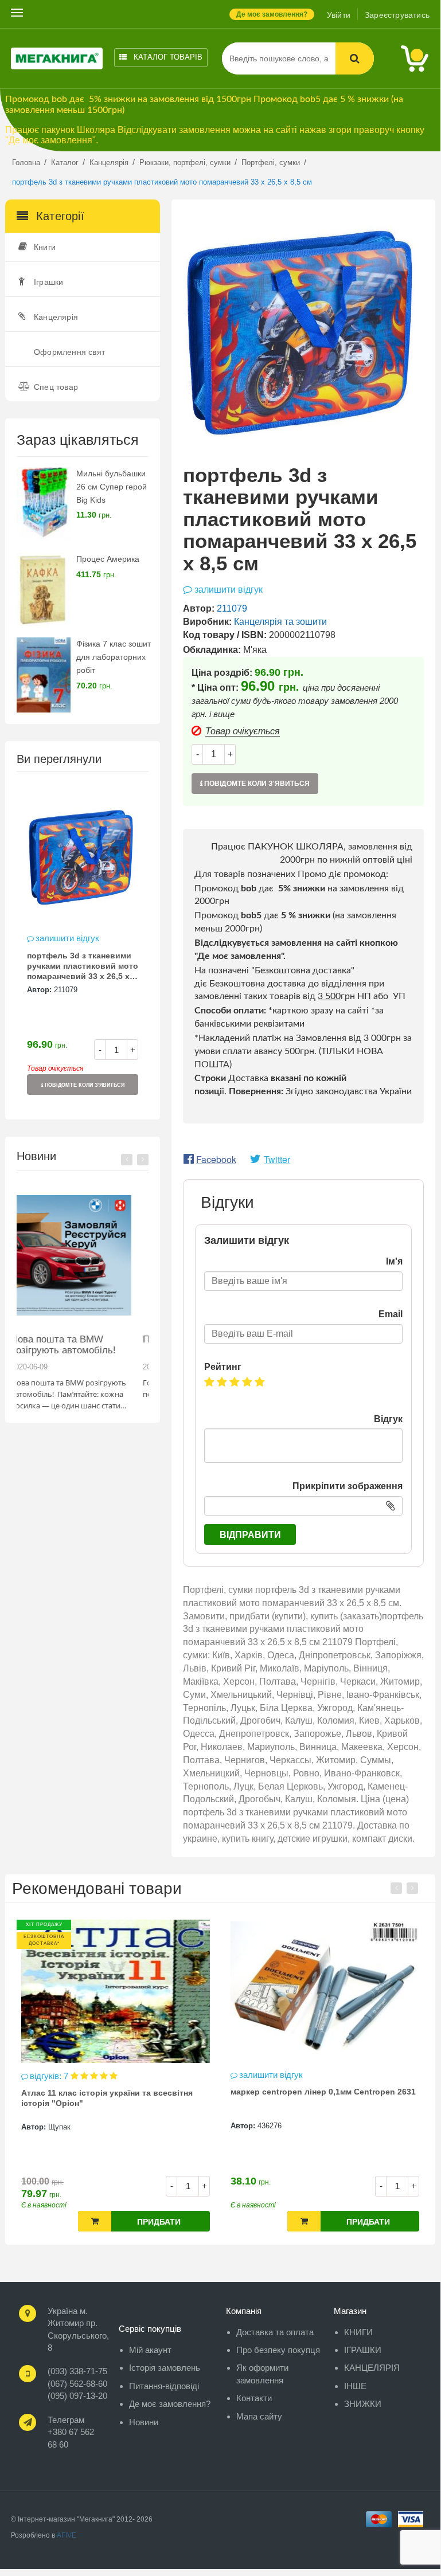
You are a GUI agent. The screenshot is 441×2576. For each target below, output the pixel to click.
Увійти (339, 15)
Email (391, 1314)
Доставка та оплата (275, 2332)
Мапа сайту (259, 2416)
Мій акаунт (150, 2350)
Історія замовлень (165, 2368)
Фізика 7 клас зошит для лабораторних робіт (114, 657)
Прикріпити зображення (348, 1486)
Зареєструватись (397, 15)
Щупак (59, 2127)
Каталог (167, 57)
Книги (45, 247)
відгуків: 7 (50, 2076)
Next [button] (143, 1160)
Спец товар (56, 387)
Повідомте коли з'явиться (84, 1085)
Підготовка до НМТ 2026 (77, 1339)
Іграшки (48, 282)
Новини (144, 2422)
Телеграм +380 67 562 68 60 (71, 2432)
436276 (270, 2126)
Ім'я (394, 1261)
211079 (66, 990)
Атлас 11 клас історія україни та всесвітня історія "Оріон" (107, 2098)
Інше (355, 2386)
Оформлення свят (69, 352)
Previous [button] (127, 1160)
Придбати (159, 2222)
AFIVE (67, 2535)
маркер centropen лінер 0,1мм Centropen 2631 (323, 2092)
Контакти (254, 2398)
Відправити (250, 1535)
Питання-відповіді (164, 2386)
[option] (83, 945)
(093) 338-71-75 (77, 2371)
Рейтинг (223, 1367)
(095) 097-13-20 (77, 2396)
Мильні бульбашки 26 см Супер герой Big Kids (112, 487)
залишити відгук (67, 938)
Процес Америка (108, 559)
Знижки (363, 2404)
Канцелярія (56, 317)
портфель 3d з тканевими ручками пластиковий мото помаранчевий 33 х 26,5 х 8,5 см (83, 967)
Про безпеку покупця (278, 2350)
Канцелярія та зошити (280, 622)
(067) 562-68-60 (77, 2384)
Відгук (388, 1419)
